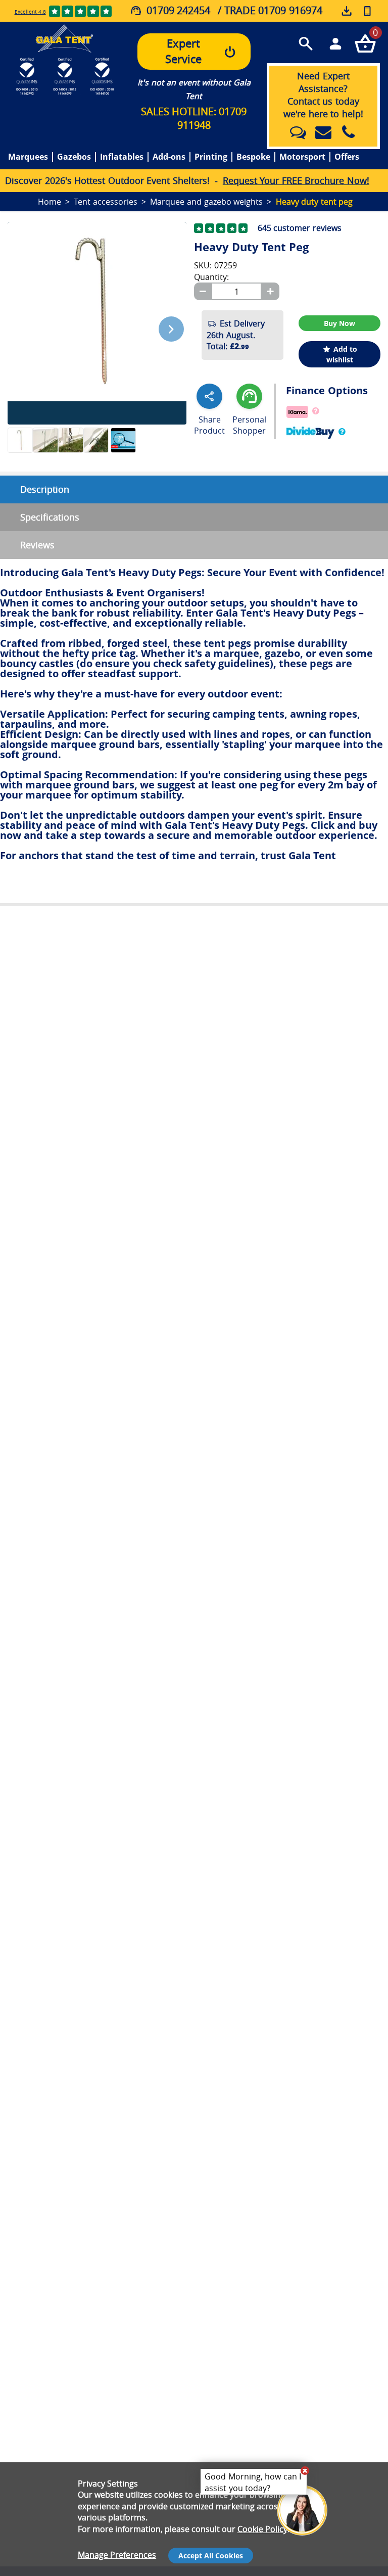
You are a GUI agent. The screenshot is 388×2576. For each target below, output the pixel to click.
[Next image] (171, 329)
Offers (347, 157)
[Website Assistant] (305, 2470)
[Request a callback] (367, 11)
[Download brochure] (347, 12)
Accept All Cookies (211, 2556)
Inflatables (122, 157)
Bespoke (253, 157)
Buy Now (339, 323)
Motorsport (302, 157)
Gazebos (74, 157)
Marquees (28, 157)
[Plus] (270, 291)
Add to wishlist (342, 354)
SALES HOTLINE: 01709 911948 (194, 118)
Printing (211, 157)
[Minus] (203, 291)
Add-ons (169, 157)
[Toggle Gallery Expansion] (184, 216)
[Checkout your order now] (365, 43)
